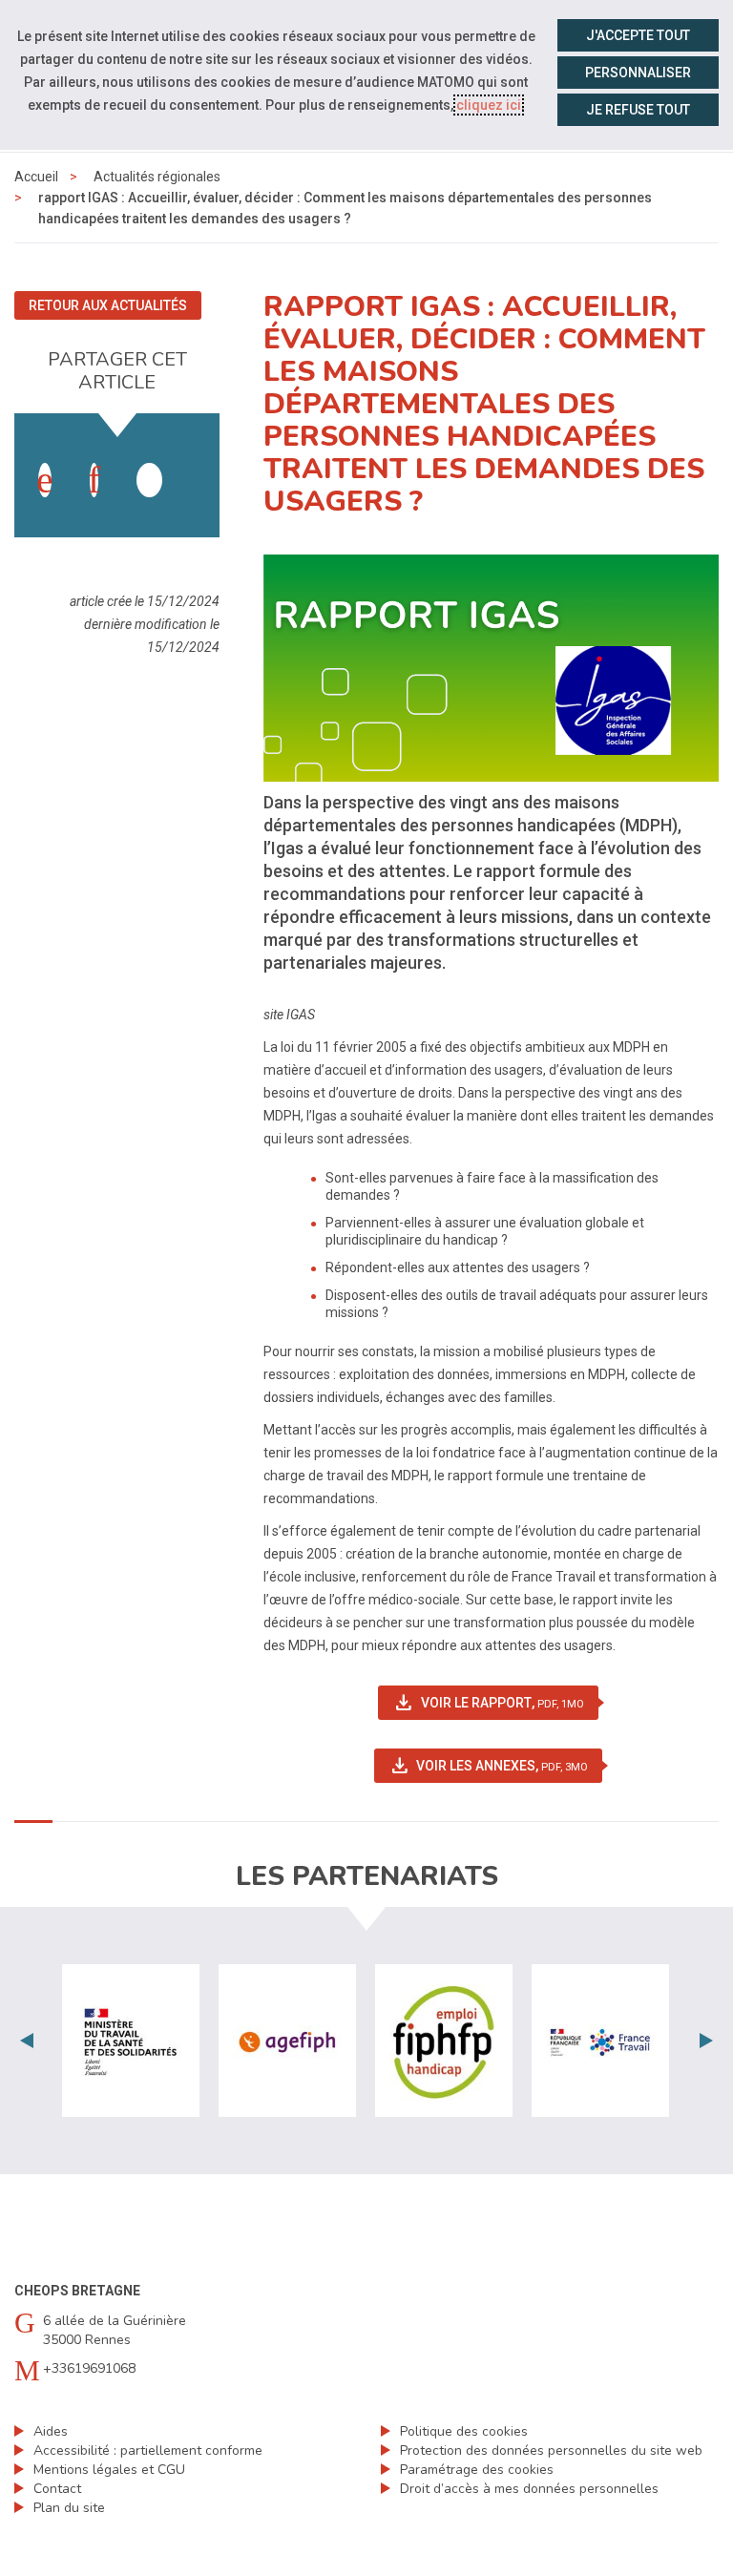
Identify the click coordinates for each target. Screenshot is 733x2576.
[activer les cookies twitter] (149, 480)
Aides (51, 2431)
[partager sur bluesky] (198, 461)
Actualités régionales (157, 177)
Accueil (36, 177)
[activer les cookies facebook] (45, 480)
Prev (27, 2041)
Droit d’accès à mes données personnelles (529, 2489)
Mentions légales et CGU (109, 2470)
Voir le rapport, (495, 1703)
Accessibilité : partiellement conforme (148, 2450)
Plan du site (69, 2508)
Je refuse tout (638, 110)
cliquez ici (489, 105)
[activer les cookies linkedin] (94, 480)
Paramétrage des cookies (477, 2470)
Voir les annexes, (496, 1766)
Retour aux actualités (108, 305)
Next (706, 2041)
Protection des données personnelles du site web (551, 2450)
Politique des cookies (464, 2431)
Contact (57, 2489)
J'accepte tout (638, 35)
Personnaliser (638, 73)
